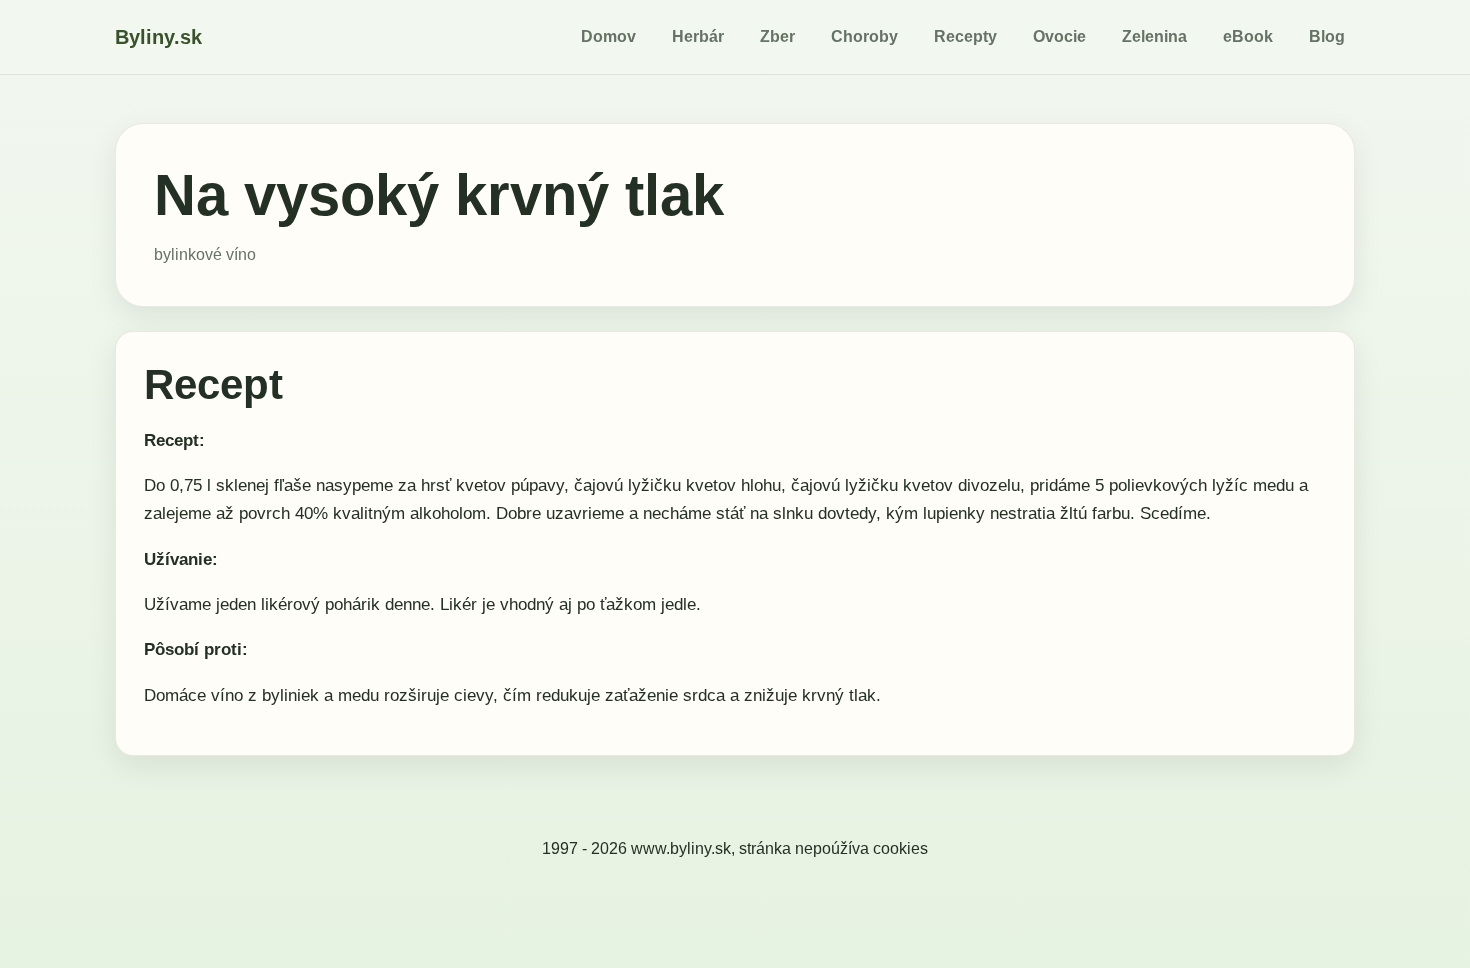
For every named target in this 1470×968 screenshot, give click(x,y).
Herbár (698, 36)
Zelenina (1154, 36)
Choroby (864, 36)
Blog (1327, 36)
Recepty (965, 36)
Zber (777, 36)
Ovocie (1059, 36)
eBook (1248, 36)
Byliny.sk (158, 37)
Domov (608, 36)
